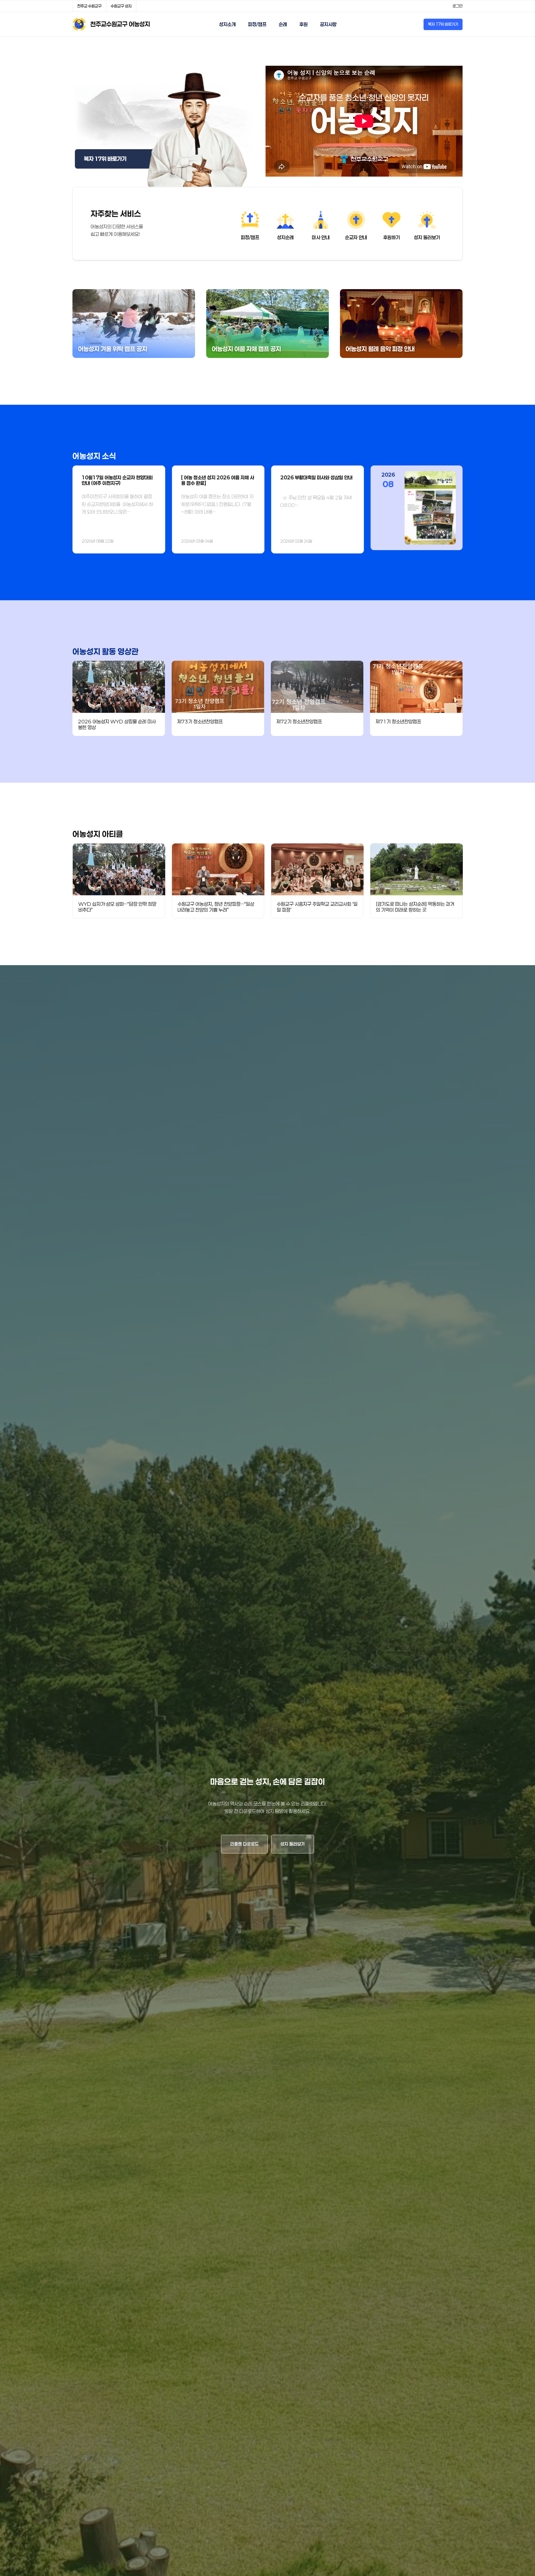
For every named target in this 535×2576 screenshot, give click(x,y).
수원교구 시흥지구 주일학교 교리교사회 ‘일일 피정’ (317, 907)
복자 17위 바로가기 (443, 24)
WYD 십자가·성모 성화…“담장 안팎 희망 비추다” (117, 907)
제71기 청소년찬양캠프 (398, 721)
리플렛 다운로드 (244, 1844)
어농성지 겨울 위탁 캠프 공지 (113, 349)
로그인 (458, 6)
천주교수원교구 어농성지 (120, 24)
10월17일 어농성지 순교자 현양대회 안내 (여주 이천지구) (117, 480)
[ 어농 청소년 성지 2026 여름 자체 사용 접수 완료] (218, 480)
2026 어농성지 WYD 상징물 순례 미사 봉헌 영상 (117, 724)
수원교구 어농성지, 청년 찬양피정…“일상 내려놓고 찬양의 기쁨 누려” (216, 907)
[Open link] (163, 126)
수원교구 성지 (121, 6)
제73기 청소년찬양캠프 (200, 721)
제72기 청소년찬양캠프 (299, 721)
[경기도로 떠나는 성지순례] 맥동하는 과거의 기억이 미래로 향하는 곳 (415, 907)
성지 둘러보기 (293, 1844)
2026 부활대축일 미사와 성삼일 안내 (316, 477)
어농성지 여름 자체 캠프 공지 (246, 349)
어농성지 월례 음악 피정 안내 (380, 349)
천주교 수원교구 (89, 6)
